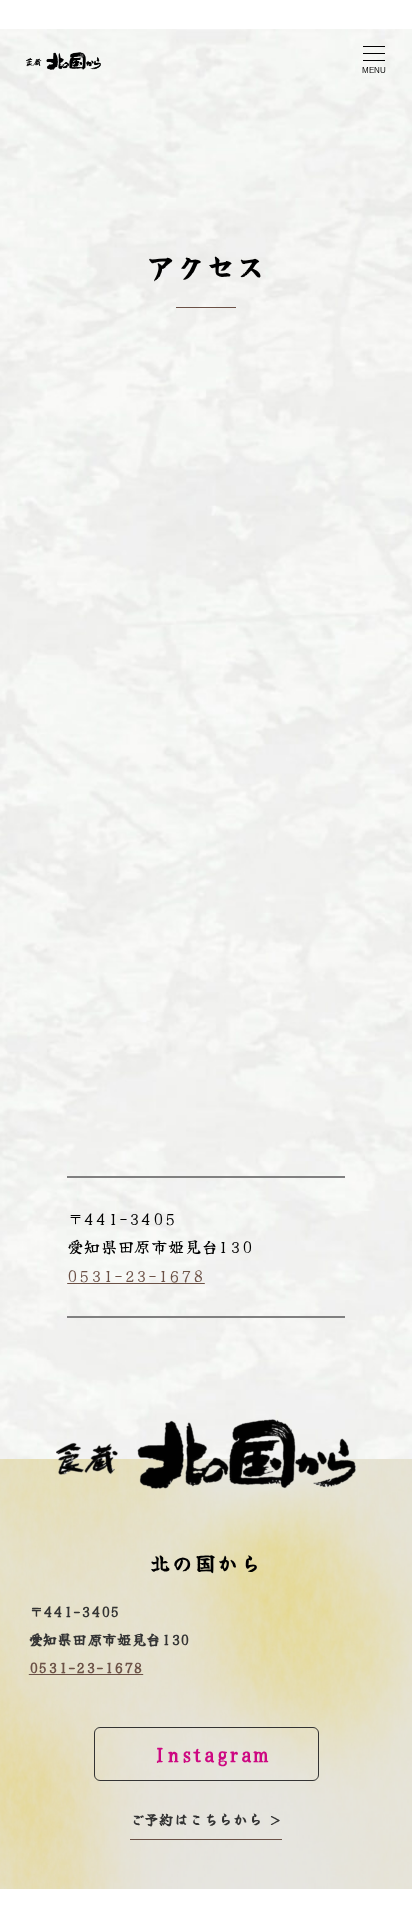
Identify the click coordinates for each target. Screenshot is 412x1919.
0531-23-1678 (136, 1275)
